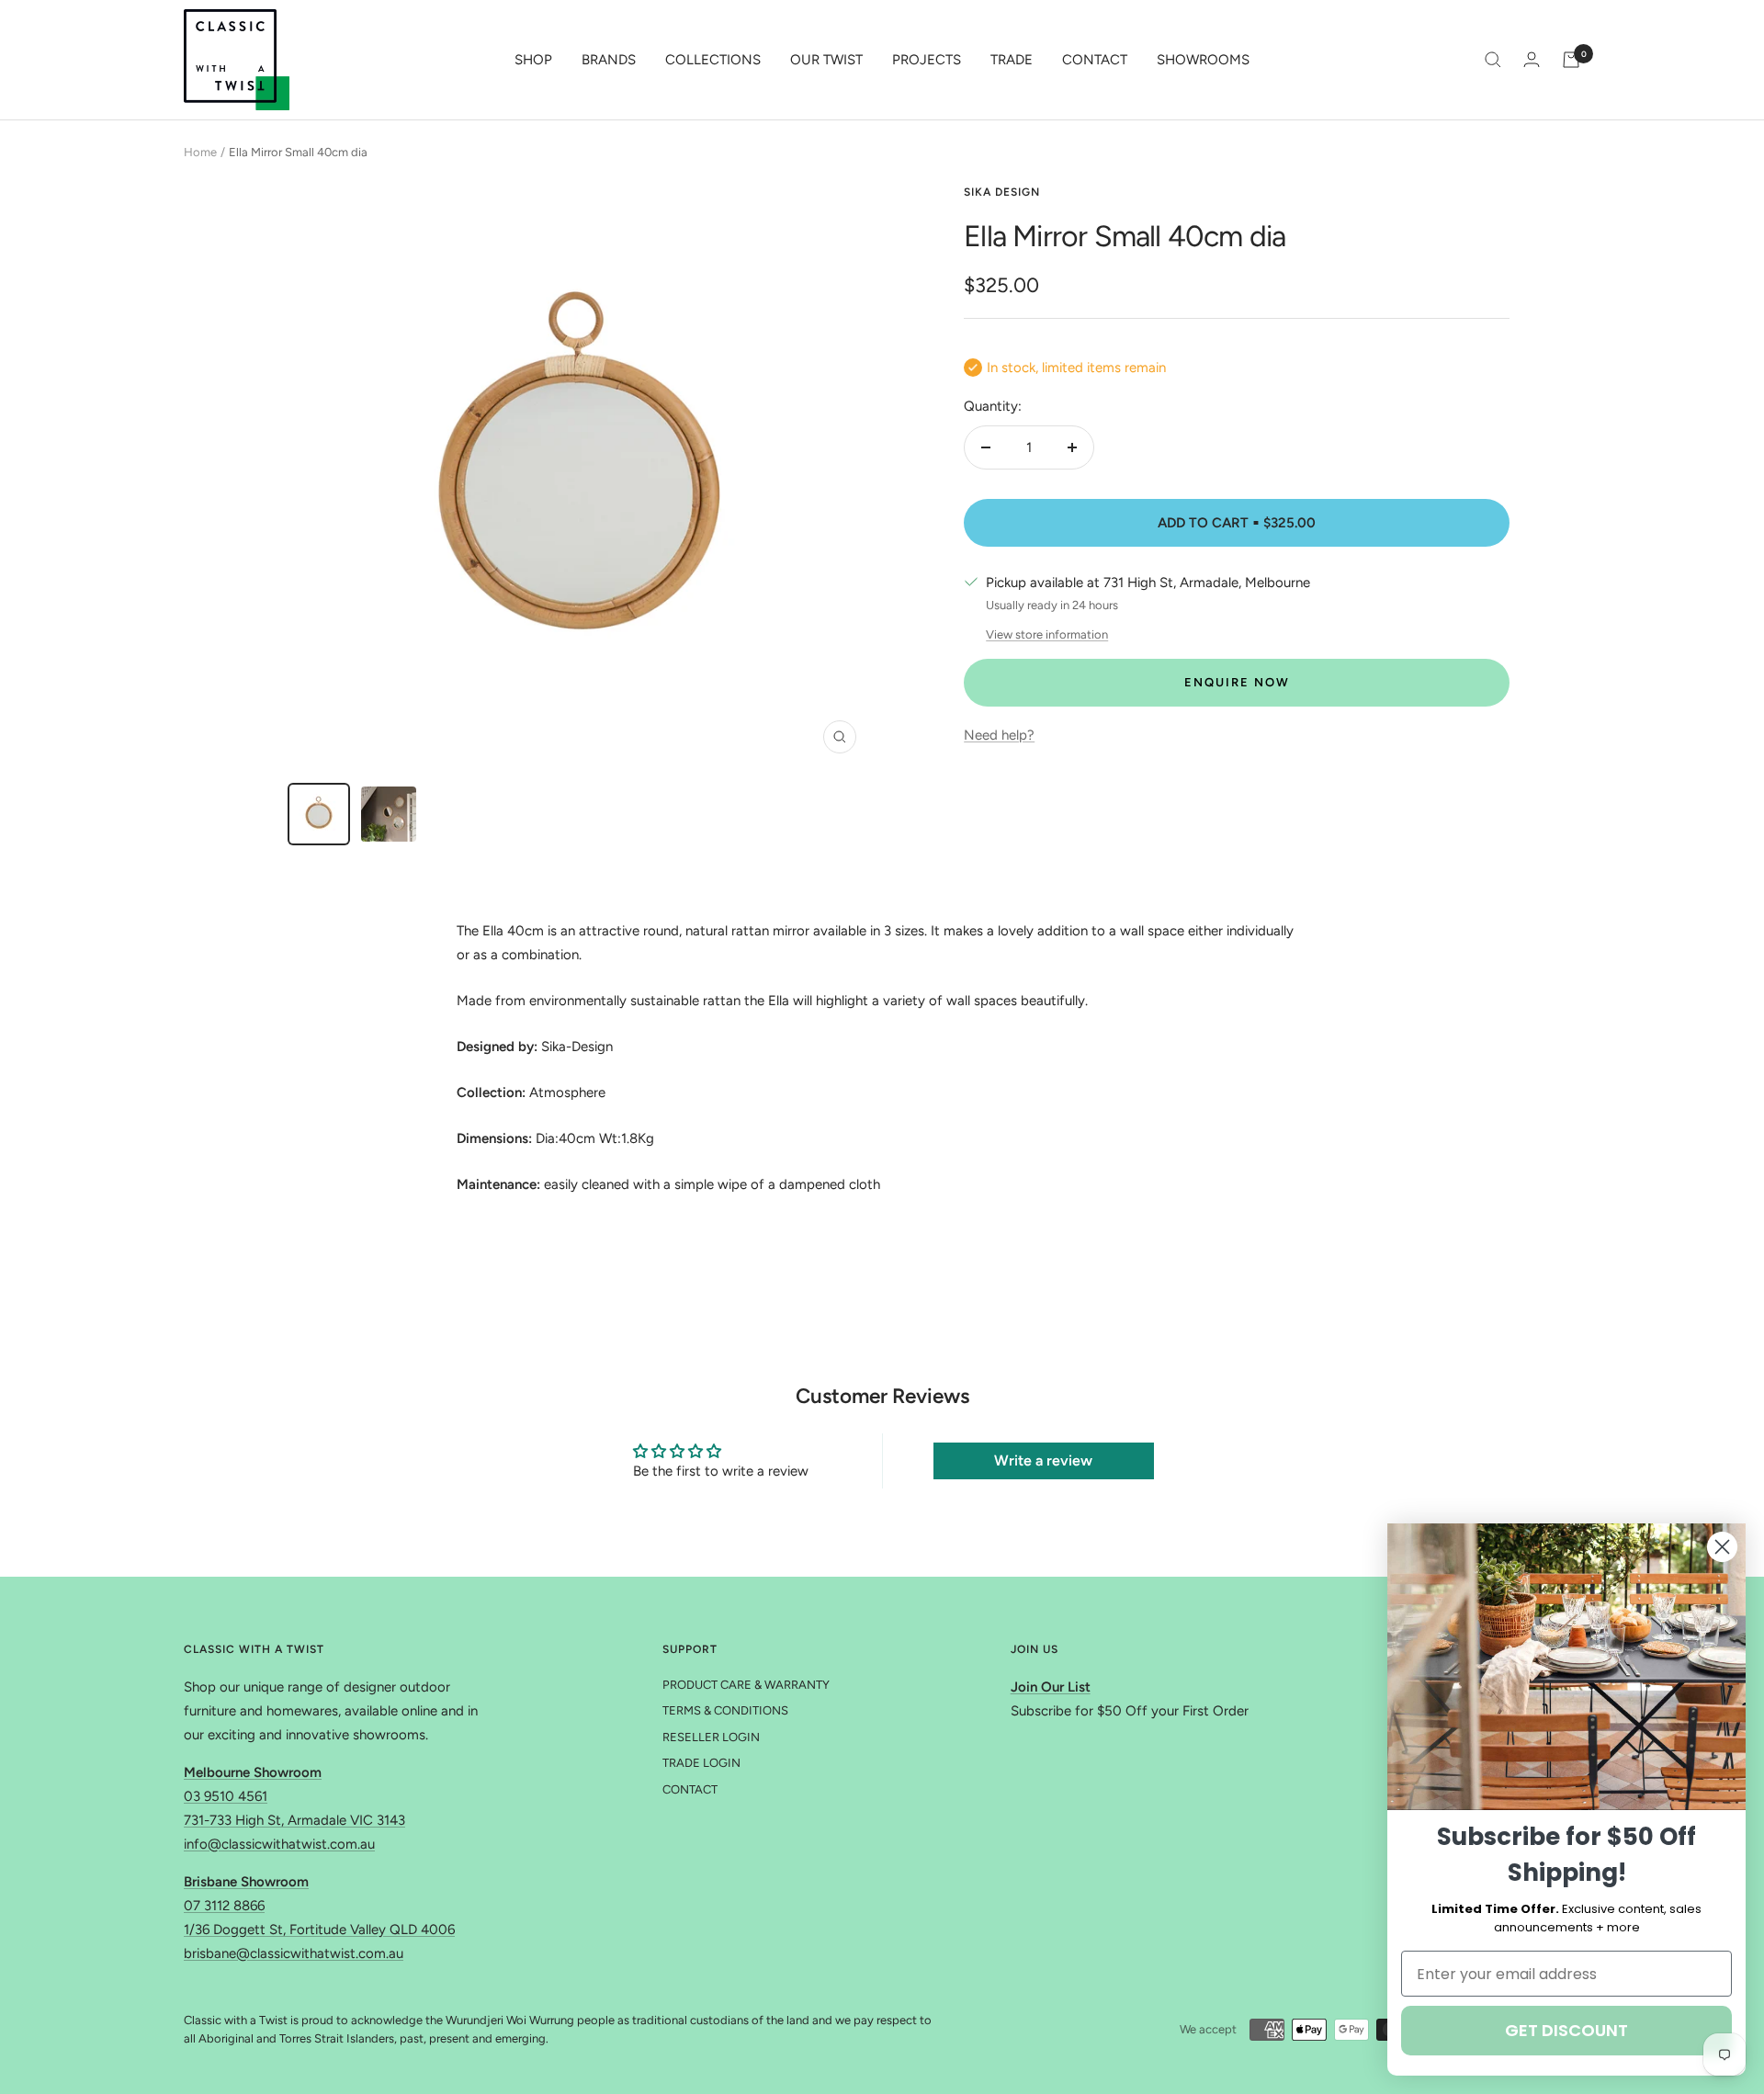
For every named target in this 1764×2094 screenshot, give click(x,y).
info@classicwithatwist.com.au (279, 1844)
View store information (1047, 634)
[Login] (1532, 59)
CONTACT (1095, 60)
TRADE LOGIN (701, 1763)
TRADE (1012, 60)
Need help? (999, 735)
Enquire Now (1237, 682)
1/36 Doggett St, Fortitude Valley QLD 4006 (319, 1930)
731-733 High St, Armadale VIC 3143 (294, 1820)
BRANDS (609, 60)
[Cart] (1571, 60)
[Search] (1493, 60)
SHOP (533, 60)
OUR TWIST (826, 60)
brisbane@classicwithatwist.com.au (294, 1953)
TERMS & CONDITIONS (725, 1710)
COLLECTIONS (713, 60)
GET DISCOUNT (1566, 2030)
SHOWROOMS (1203, 60)
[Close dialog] (1722, 1547)
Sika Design (1002, 192)
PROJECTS (927, 60)
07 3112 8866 (224, 1906)
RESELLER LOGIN (711, 1737)
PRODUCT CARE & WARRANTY (746, 1685)
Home (200, 152)
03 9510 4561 (226, 1796)
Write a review (1043, 1460)
